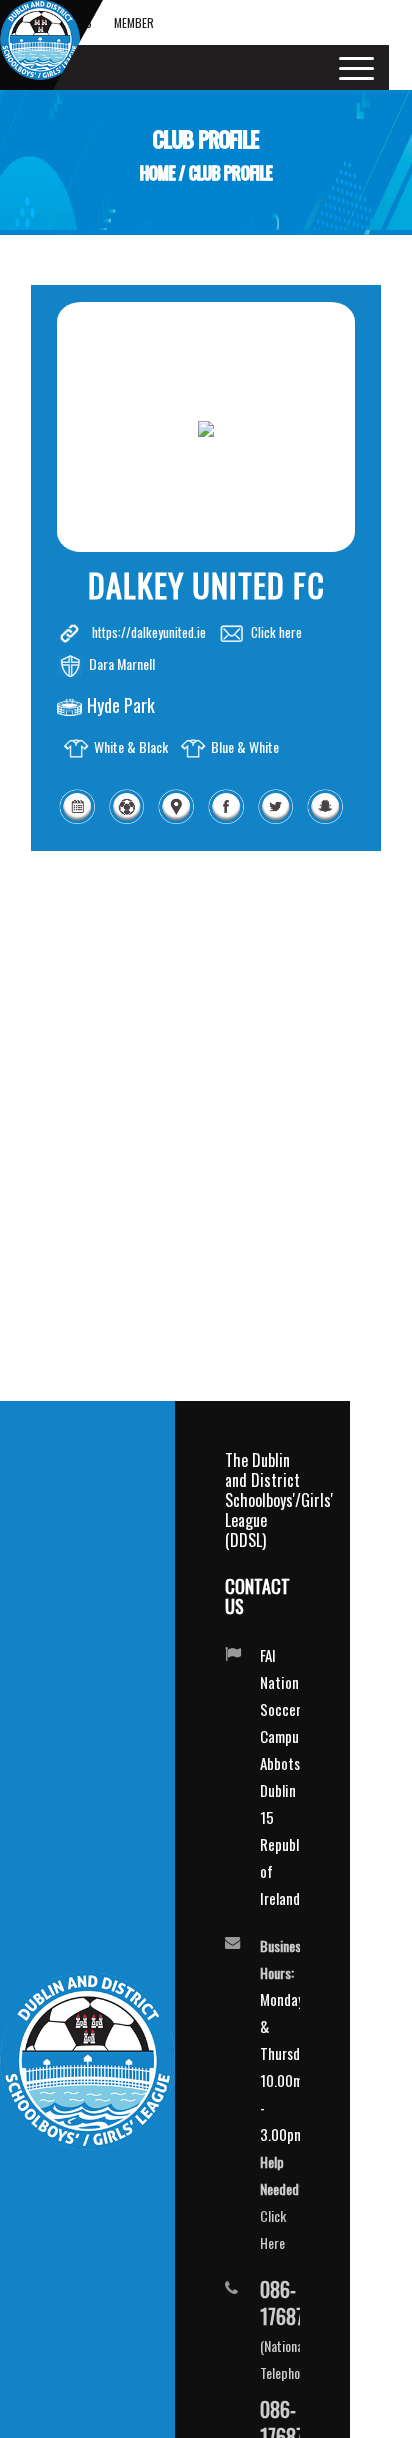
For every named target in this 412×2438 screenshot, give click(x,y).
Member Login (133, 29)
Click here (276, 632)
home (157, 173)
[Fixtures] (77, 820)
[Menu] (350, 67)
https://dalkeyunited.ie (149, 632)
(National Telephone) (262, 2329)
